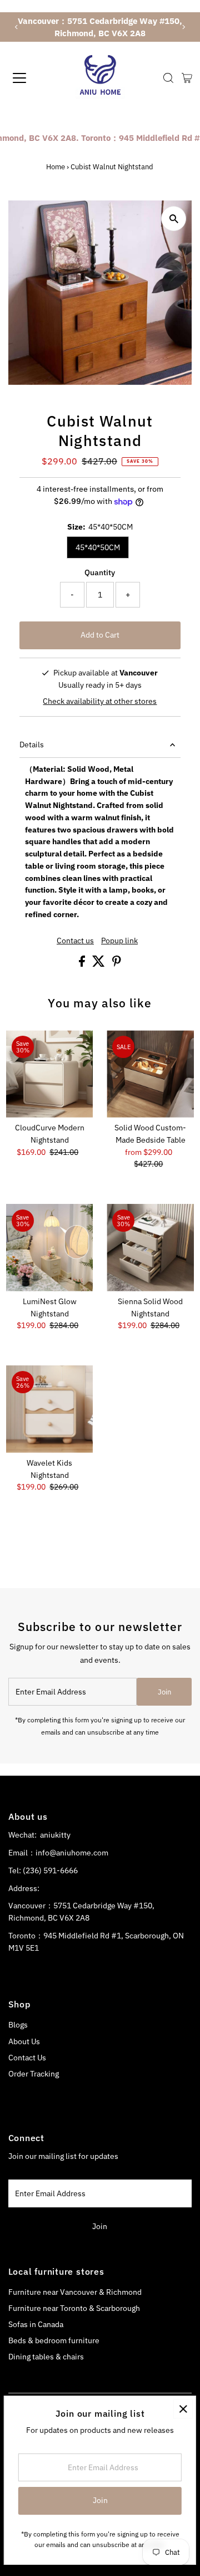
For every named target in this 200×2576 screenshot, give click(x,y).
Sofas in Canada (36, 2324)
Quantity (100, 572)
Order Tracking (34, 2074)
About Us (24, 2041)
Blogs (18, 2025)
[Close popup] (183, 2409)
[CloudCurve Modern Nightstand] (50, 1074)
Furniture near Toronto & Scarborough (74, 2308)
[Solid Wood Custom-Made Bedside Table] (150, 1074)
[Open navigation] (27, 78)
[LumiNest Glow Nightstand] (50, 1248)
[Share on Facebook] (83, 964)
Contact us (75, 941)
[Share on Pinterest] (117, 964)
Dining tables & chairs (46, 2357)
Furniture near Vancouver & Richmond (75, 2292)
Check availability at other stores (100, 702)
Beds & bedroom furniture (54, 2340)
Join (164, 1692)
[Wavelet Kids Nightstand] (50, 1409)
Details (32, 745)
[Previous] (16, 27)
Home (56, 167)
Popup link (119, 941)
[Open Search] (168, 78)
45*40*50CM (98, 547)
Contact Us (27, 2058)
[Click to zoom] (174, 219)
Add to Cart (100, 635)
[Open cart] (187, 78)
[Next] (184, 27)
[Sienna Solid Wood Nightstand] (150, 1248)
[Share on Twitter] (99, 964)
